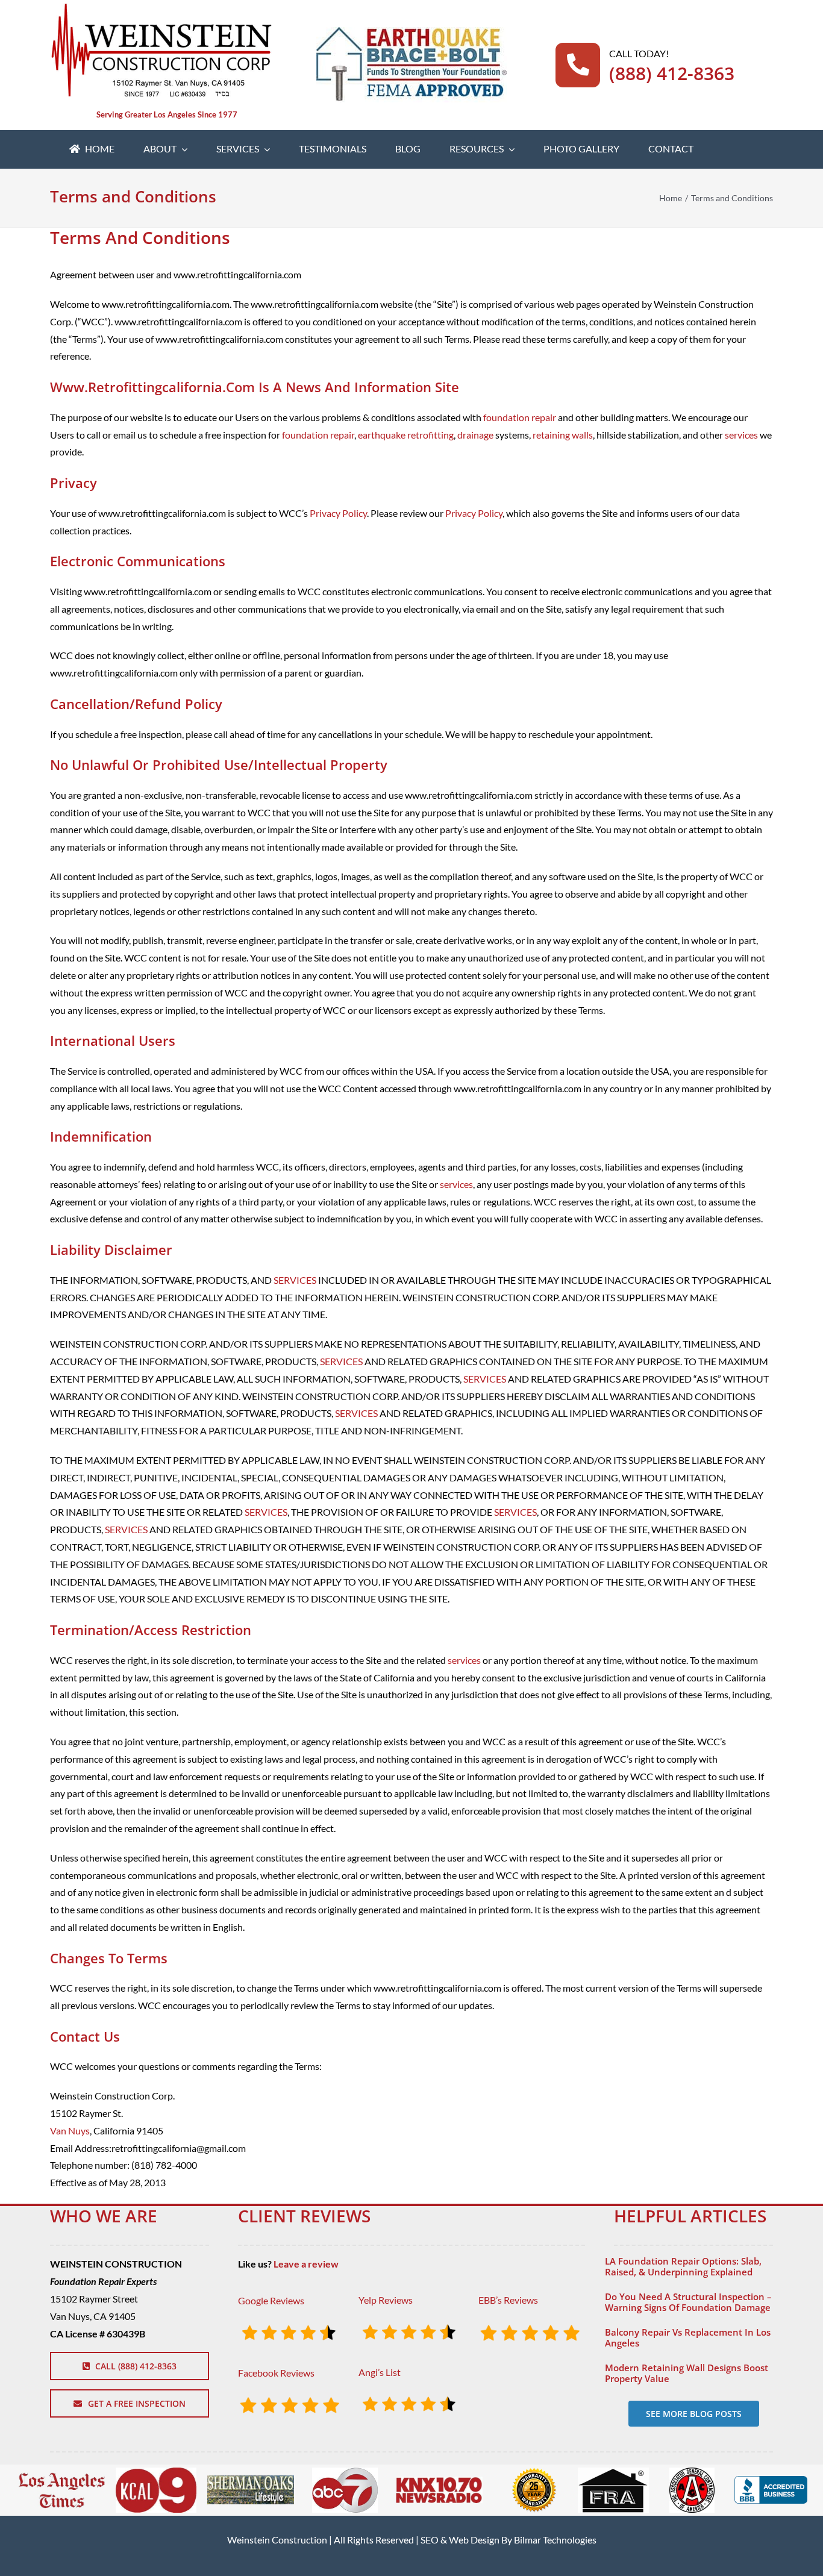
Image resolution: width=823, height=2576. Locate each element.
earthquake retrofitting (406, 435)
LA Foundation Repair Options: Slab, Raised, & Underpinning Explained (683, 2266)
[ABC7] (345, 2472)
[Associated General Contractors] (692, 2472)
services (741, 435)
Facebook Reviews (276, 2373)
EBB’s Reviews (508, 2300)
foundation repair (520, 417)
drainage (475, 435)
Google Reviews (271, 2300)
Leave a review (306, 2264)
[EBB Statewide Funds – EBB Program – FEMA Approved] (411, 32)
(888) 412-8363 (672, 73)
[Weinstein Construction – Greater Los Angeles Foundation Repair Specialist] (161, 8)
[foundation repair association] (613, 2472)
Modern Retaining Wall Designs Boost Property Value (687, 2373)
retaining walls (563, 435)
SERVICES (295, 1280)
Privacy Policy (338, 513)
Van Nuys (70, 2131)
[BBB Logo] (771, 2481)
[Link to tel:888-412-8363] (578, 65)
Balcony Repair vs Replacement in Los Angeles (688, 2337)
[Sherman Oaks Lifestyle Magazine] (251, 2480)
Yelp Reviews (386, 2300)
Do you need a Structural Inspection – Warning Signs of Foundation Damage (688, 2302)
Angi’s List (380, 2372)
